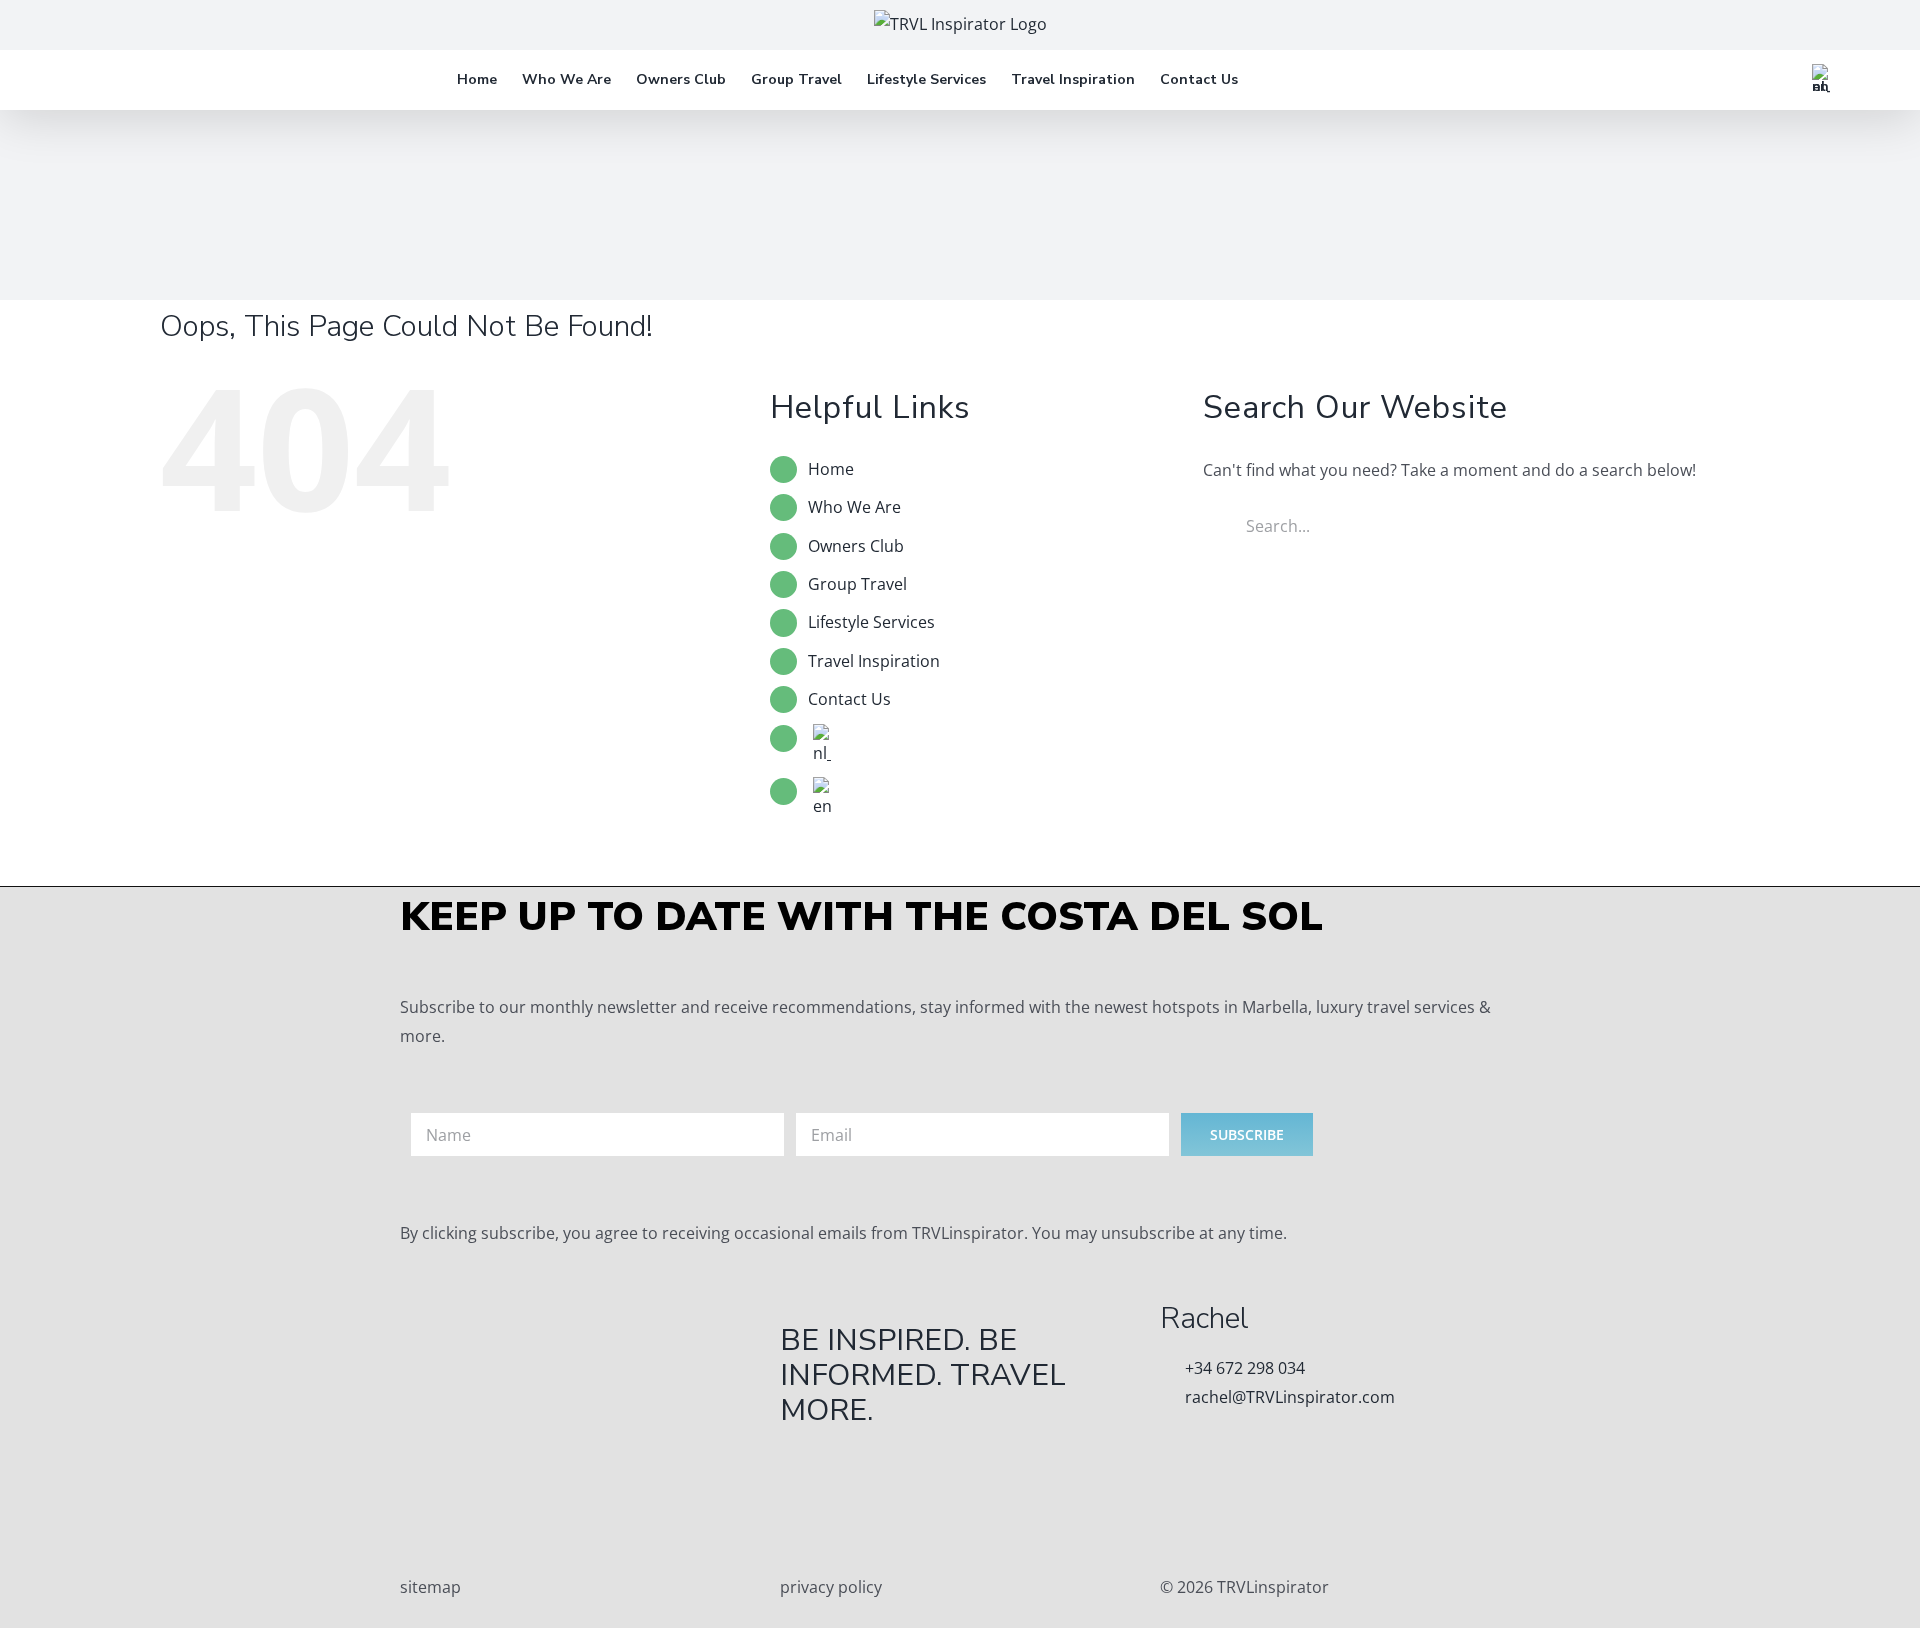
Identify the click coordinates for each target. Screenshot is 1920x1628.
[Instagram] (913, 1504)
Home (831, 469)
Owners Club (856, 546)
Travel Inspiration (874, 661)
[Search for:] (1459, 524)
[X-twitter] (859, 1504)
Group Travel (857, 584)
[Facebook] (805, 1504)
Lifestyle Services (871, 622)
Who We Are (854, 507)
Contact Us (849, 699)
